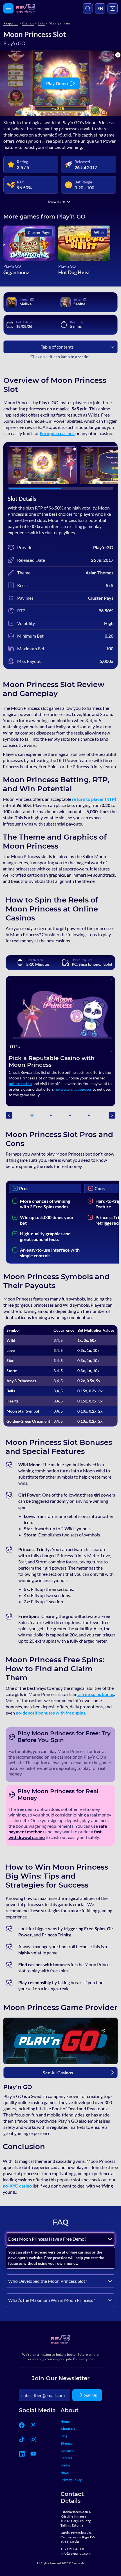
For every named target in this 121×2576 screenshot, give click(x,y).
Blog (64, 2436)
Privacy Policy (71, 2480)
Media (65, 2465)
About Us (68, 2429)
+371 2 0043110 (73, 2549)
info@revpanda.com (76, 2553)
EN (100, 8)
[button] (112, 1115)
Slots (41, 23)
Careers (66, 2458)
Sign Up (91, 2395)
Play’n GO (12, 266)
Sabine (79, 304)
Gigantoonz (16, 272)
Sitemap (67, 2443)
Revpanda (11, 23)
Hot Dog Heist (74, 272)
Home (65, 2421)
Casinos (28, 23)
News (65, 2472)
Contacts (67, 2451)
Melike (25, 304)
